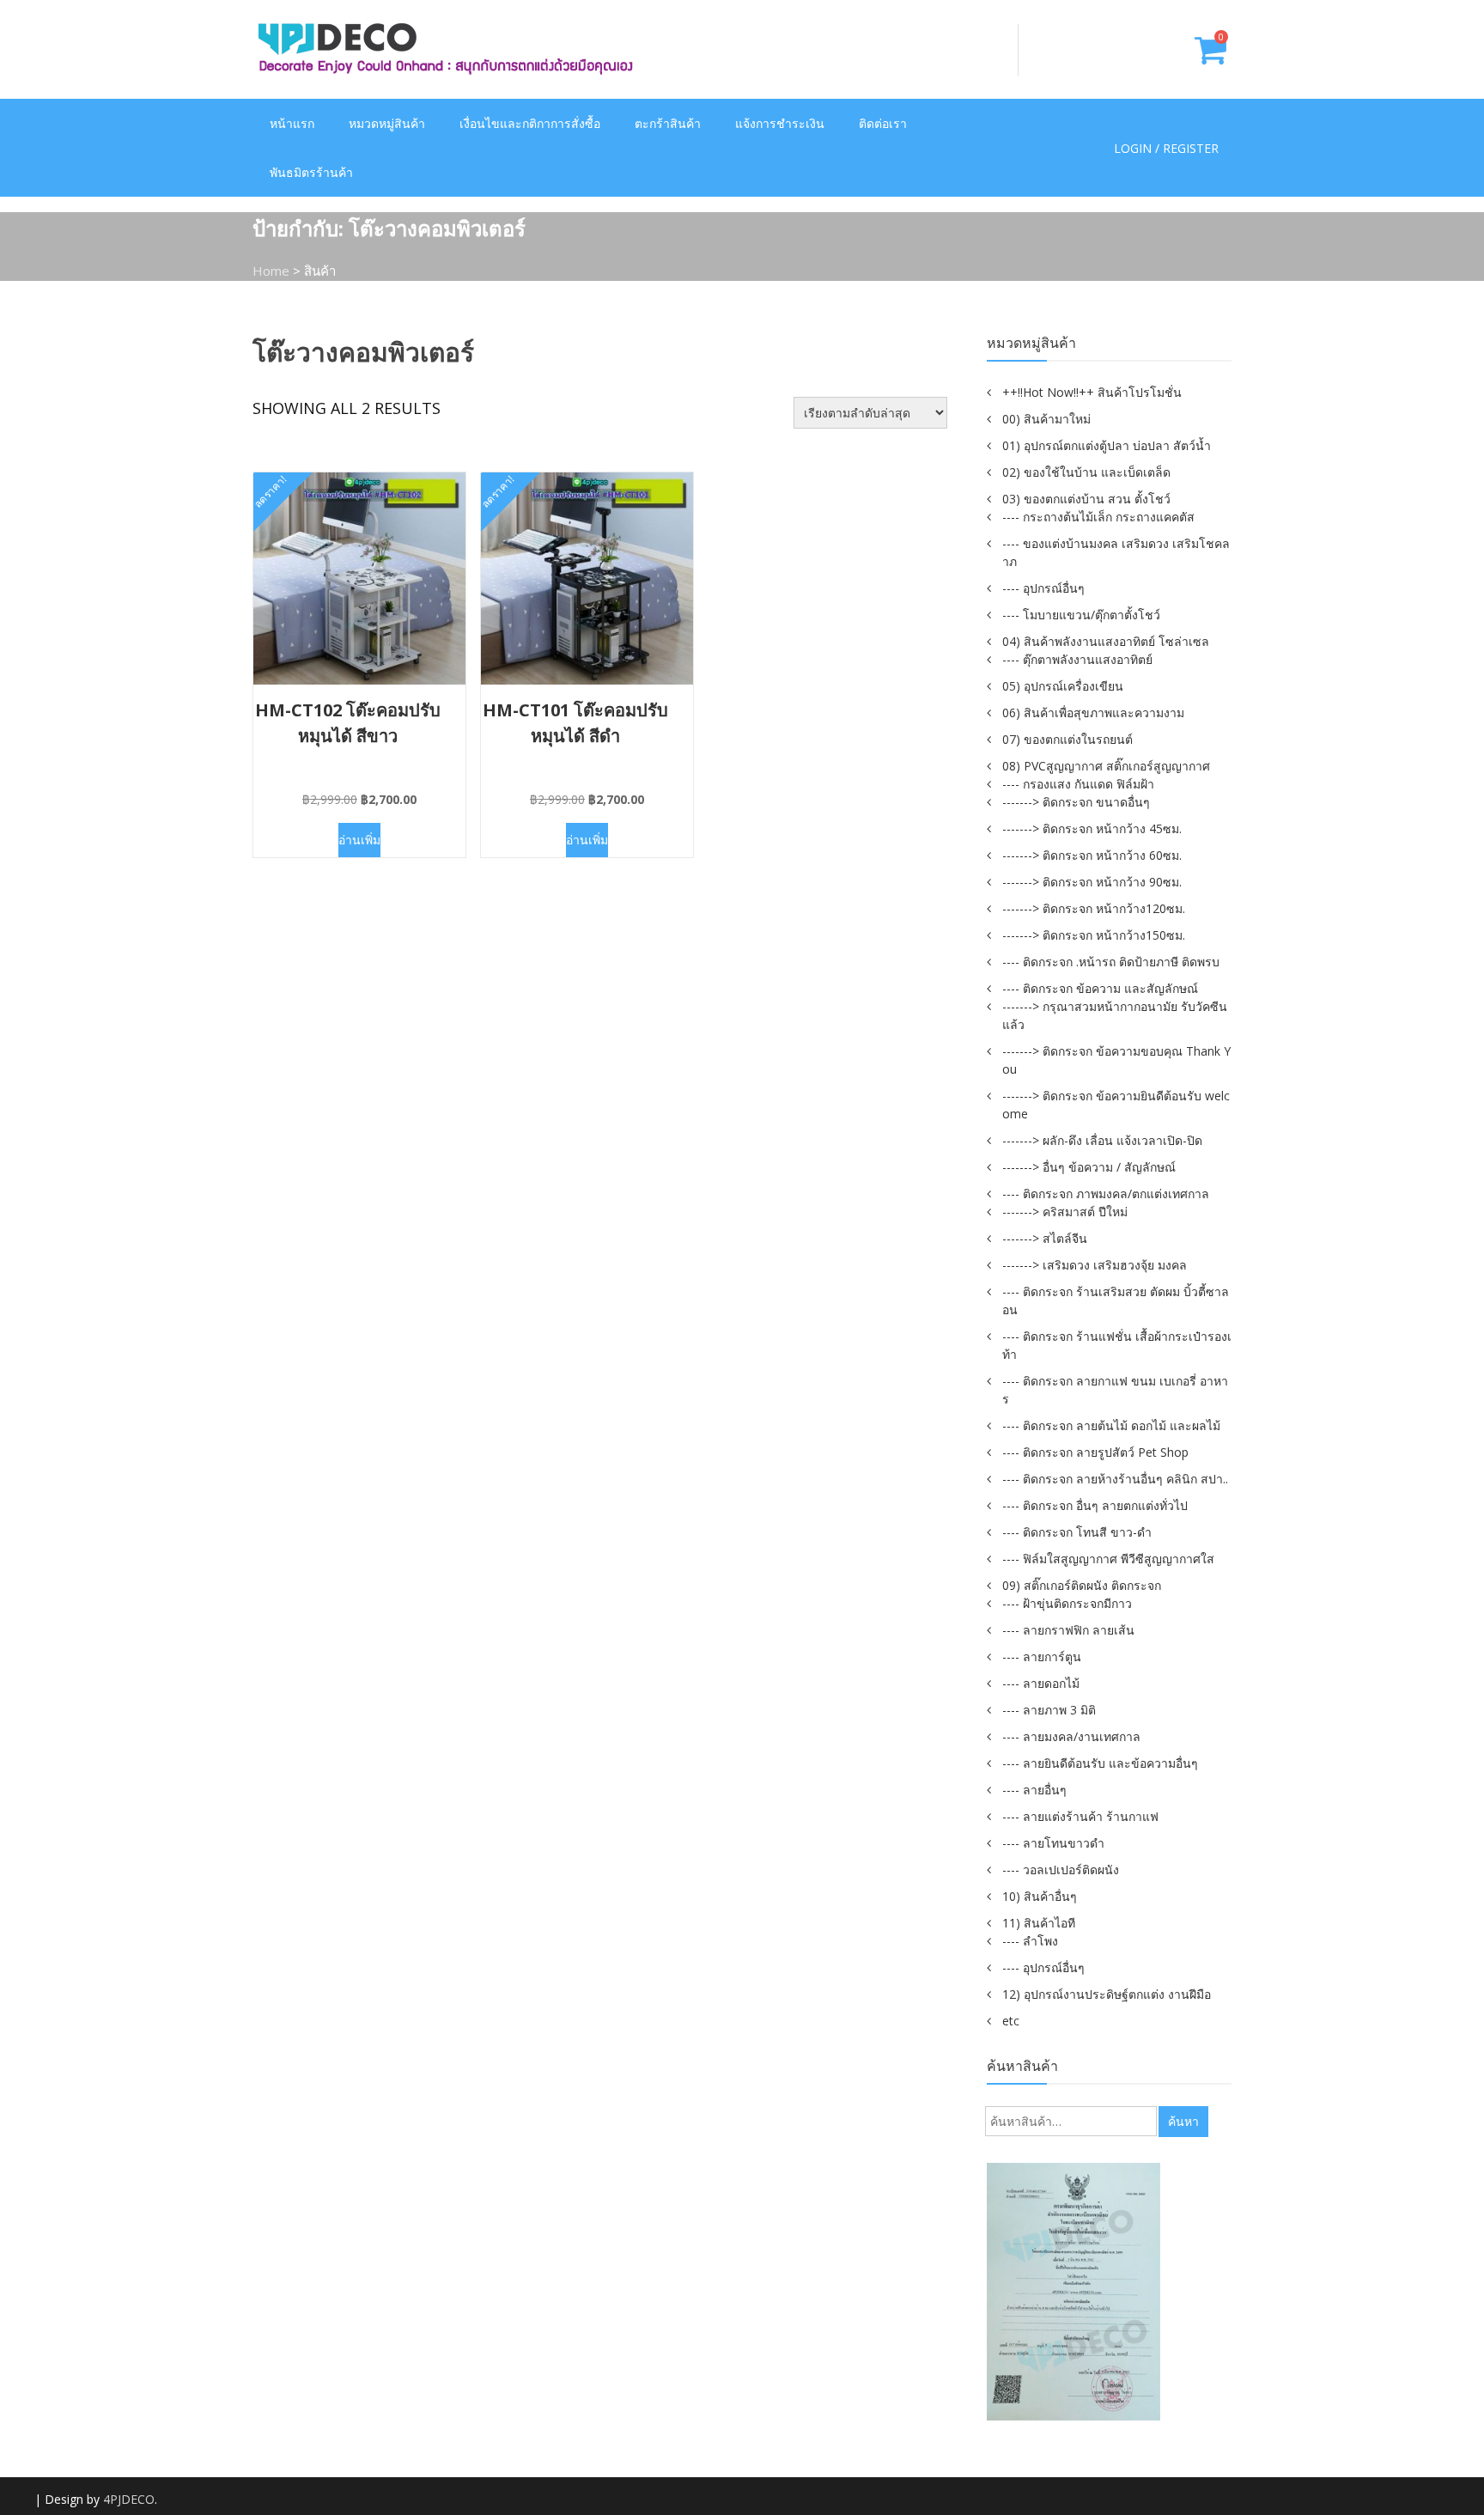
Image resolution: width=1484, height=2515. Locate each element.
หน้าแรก (292, 123)
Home (271, 271)
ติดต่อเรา (883, 123)
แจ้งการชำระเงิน (780, 123)
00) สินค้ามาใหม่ (1046, 419)
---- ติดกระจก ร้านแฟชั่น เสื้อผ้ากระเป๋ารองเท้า (1117, 1345)
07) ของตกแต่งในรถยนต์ (1067, 739)
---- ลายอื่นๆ (1034, 1790)
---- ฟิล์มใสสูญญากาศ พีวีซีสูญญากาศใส (1108, 1559)
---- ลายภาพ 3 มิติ (1049, 1710)
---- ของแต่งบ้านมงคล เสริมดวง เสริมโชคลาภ (1116, 552)
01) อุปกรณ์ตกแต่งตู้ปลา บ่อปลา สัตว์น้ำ (1107, 445)
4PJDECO (129, 2499)
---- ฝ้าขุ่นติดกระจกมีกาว (1067, 1603)
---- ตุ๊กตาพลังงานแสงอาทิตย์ (1077, 659)
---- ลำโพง (1030, 1941)
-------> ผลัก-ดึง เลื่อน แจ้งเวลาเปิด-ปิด (1102, 1140)
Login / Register (1166, 148)
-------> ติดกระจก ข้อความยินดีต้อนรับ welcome (1116, 1105)
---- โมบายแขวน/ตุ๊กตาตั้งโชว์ (1081, 615)
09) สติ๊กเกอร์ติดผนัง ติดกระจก (1082, 1585)
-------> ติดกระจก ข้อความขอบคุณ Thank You (1116, 1060)
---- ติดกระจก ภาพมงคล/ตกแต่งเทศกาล (1106, 1194)
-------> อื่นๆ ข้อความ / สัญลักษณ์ (1089, 1167)
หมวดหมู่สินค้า (387, 123)
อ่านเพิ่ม (359, 840)
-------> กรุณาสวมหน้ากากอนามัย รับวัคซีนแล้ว (1115, 1015)
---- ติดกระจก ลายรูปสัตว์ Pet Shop (1095, 1452)
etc (1011, 2021)
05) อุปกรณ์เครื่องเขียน (1063, 686)
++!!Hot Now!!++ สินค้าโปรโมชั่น (1092, 392)
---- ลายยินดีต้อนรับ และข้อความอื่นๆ (1100, 1763)
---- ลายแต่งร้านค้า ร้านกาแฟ (1080, 1816)
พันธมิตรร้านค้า (311, 172)
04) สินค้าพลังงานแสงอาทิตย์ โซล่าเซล (1106, 641)
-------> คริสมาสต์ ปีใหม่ (1065, 1212)
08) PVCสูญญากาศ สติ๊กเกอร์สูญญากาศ (1106, 766)
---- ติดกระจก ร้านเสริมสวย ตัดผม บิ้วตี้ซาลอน (1116, 1300)
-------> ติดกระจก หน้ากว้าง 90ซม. (1092, 882)
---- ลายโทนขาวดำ (1053, 1843)
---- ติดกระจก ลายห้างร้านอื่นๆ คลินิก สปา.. (1115, 1479)
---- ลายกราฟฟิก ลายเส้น (1068, 1630)
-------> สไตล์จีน (1045, 1238)
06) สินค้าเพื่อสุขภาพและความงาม (1093, 712)
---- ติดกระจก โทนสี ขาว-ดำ (1077, 1532)
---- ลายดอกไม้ (1041, 1683)
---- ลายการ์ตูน (1042, 1656)
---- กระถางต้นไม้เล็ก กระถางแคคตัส (1098, 517)
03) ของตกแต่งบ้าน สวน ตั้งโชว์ (1086, 499)
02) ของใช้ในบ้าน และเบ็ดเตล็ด (1086, 472)
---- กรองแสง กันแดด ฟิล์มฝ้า (1078, 784)
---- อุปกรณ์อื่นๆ (1043, 588)
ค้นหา (1183, 2121)
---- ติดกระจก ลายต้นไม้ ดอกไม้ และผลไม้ (1111, 1425)
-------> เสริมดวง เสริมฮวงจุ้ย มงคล (1095, 1265)
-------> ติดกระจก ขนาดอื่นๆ (1076, 802)
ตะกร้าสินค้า (668, 123)
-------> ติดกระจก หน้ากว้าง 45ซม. (1092, 828)
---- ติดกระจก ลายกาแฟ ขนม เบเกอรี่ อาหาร (1115, 1390)
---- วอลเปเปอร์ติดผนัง (1061, 1870)
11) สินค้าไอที (1039, 1923)
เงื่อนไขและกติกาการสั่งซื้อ (530, 123)
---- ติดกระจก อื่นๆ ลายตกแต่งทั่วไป (1095, 1505)
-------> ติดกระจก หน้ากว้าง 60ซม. (1092, 855)
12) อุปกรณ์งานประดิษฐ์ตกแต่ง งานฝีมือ (1107, 1994)
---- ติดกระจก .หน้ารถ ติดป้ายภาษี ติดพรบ (1111, 962)
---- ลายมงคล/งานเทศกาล (1071, 1736)
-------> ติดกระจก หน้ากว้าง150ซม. (1094, 935)
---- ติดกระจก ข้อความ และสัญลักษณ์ (1100, 988)
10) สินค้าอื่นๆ (1040, 1896)
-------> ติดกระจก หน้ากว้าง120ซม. (1094, 908)
